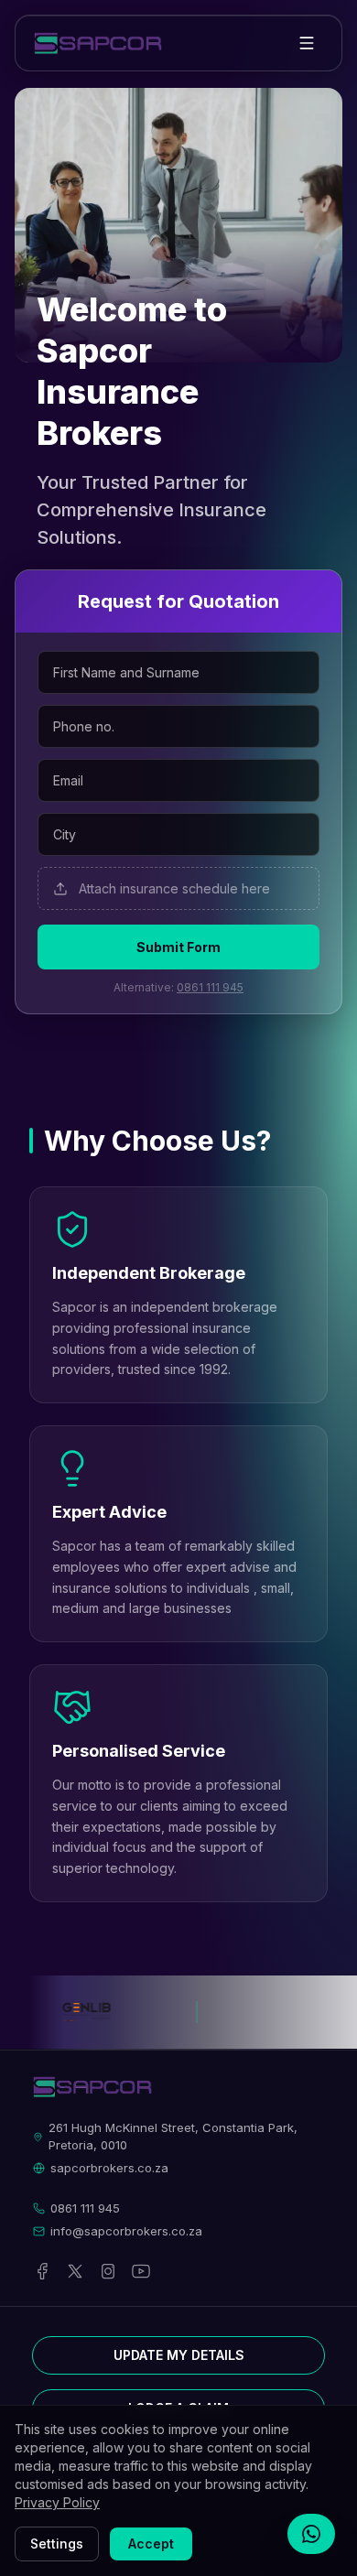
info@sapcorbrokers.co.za (126, 2231)
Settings (57, 2544)
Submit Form (178, 947)
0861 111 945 (210, 987)
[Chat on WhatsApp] (311, 2534)
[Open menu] (307, 43)
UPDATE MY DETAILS (179, 2355)
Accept (151, 2544)
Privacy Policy (57, 2502)
